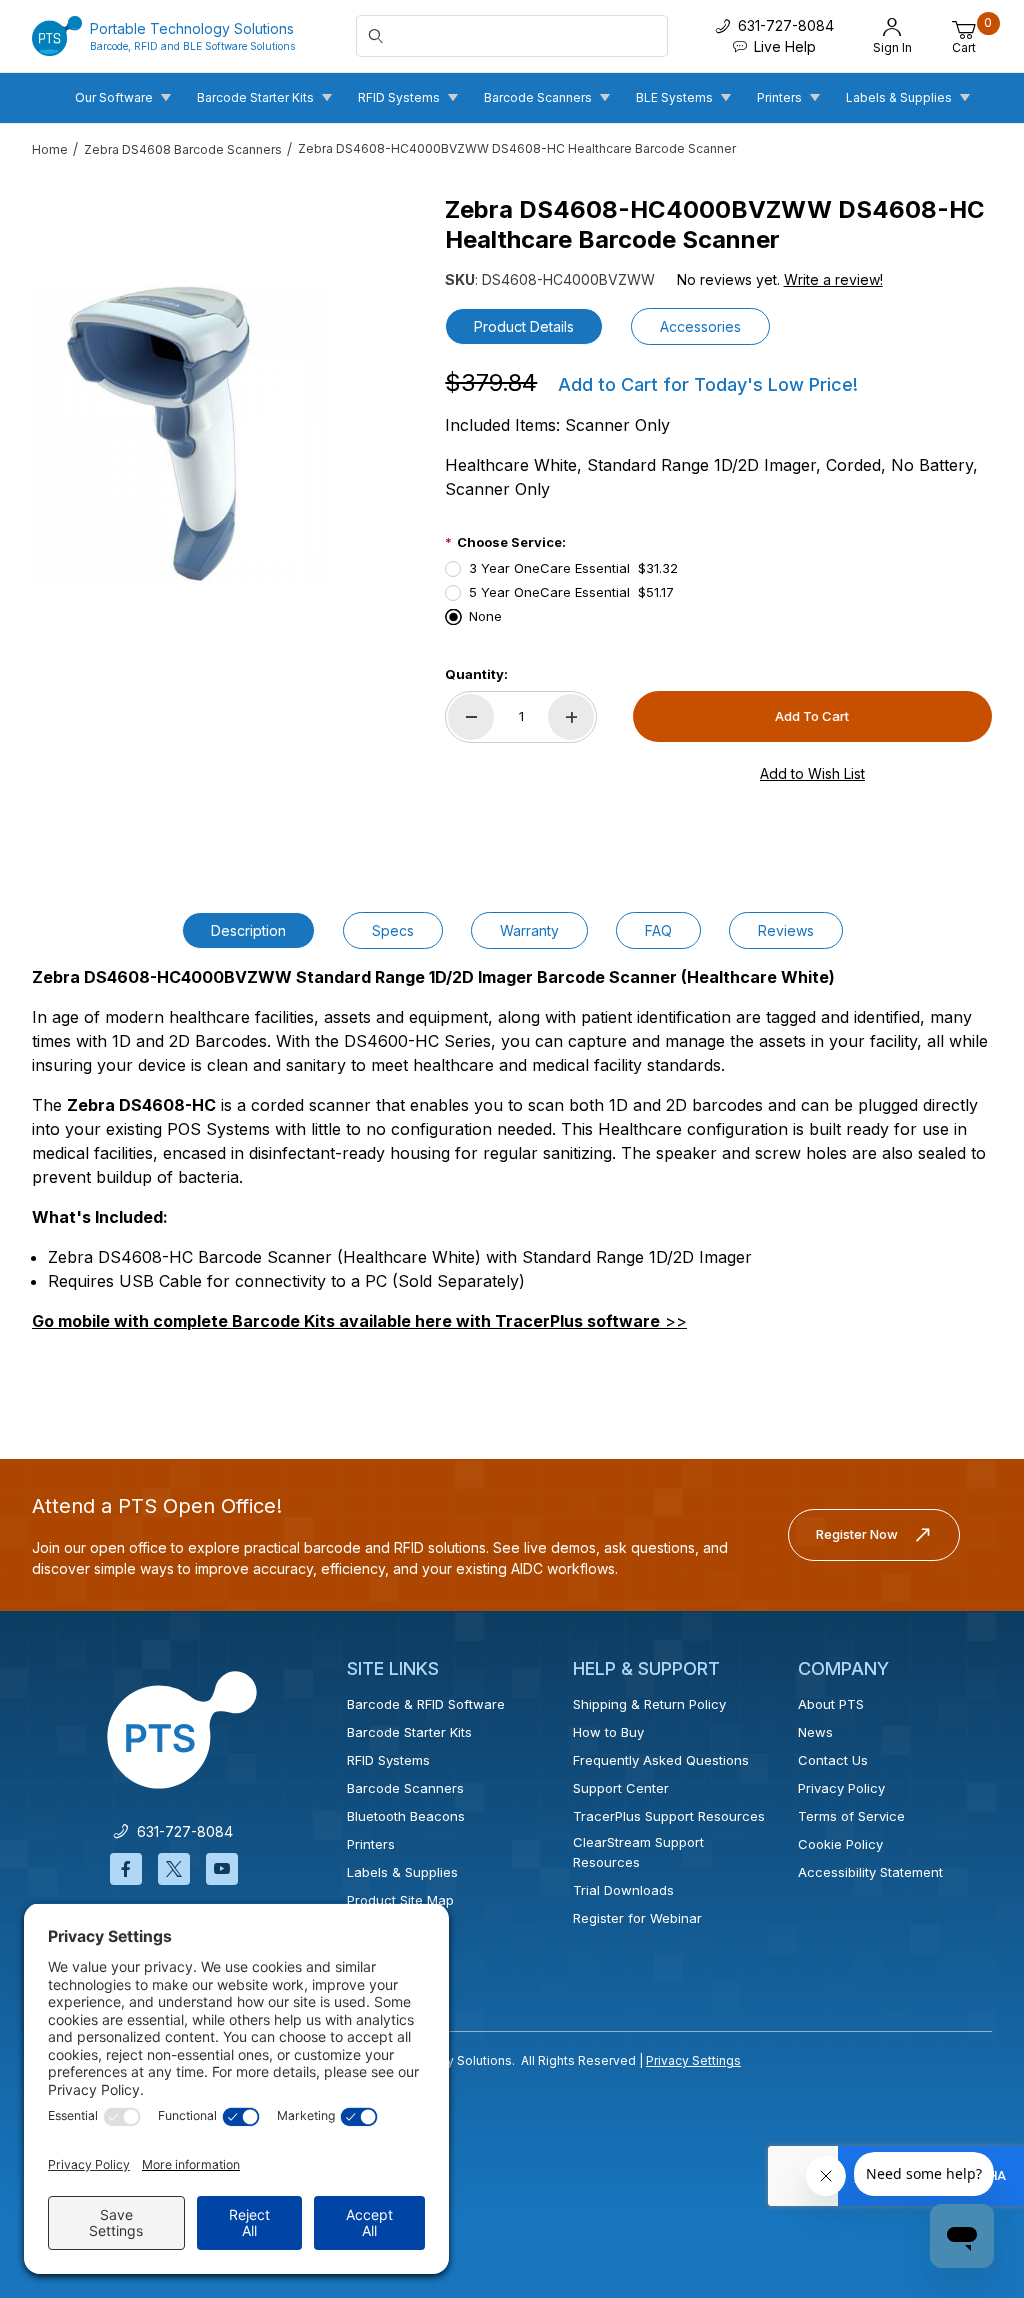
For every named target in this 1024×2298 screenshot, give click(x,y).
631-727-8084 (181, 1831)
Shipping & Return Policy (649, 1704)
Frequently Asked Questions (661, 1760)
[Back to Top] (963, 2109)
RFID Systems (388, 1760)
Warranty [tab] (529, 930)
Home (50, 149)
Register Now (857, 1534)
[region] (181, 727)
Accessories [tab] (700, 326)
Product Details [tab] (524, 326)
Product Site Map (400, 1900)
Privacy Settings (693, 2060)
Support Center (621, 1788)
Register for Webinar (637, 1918)
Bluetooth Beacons (406, 1816)
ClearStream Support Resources (638, 1852)
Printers (371, 1844)
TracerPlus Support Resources (669, 1816)
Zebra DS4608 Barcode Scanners (183, 149)
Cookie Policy (840, 1844)
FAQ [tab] (658, 930)
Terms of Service (851, 1816)
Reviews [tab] (786, 930)
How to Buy (608, 1732)
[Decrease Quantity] (471, 717)
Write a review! (833, 279)
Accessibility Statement (870, 1872)
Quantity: (476, 674)
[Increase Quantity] (571, 717)
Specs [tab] (393, 930)
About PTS (831, 1704)
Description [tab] (248, 930)
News (815, 1732)
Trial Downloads (623, 1890)
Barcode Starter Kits (409, 1732)
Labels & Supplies (402, 1872)
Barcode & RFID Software (426, 1704)
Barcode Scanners (405, 1788)
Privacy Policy (841, 1788)
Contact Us (833, 1760)
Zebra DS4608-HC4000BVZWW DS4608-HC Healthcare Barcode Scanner (517, 148)
